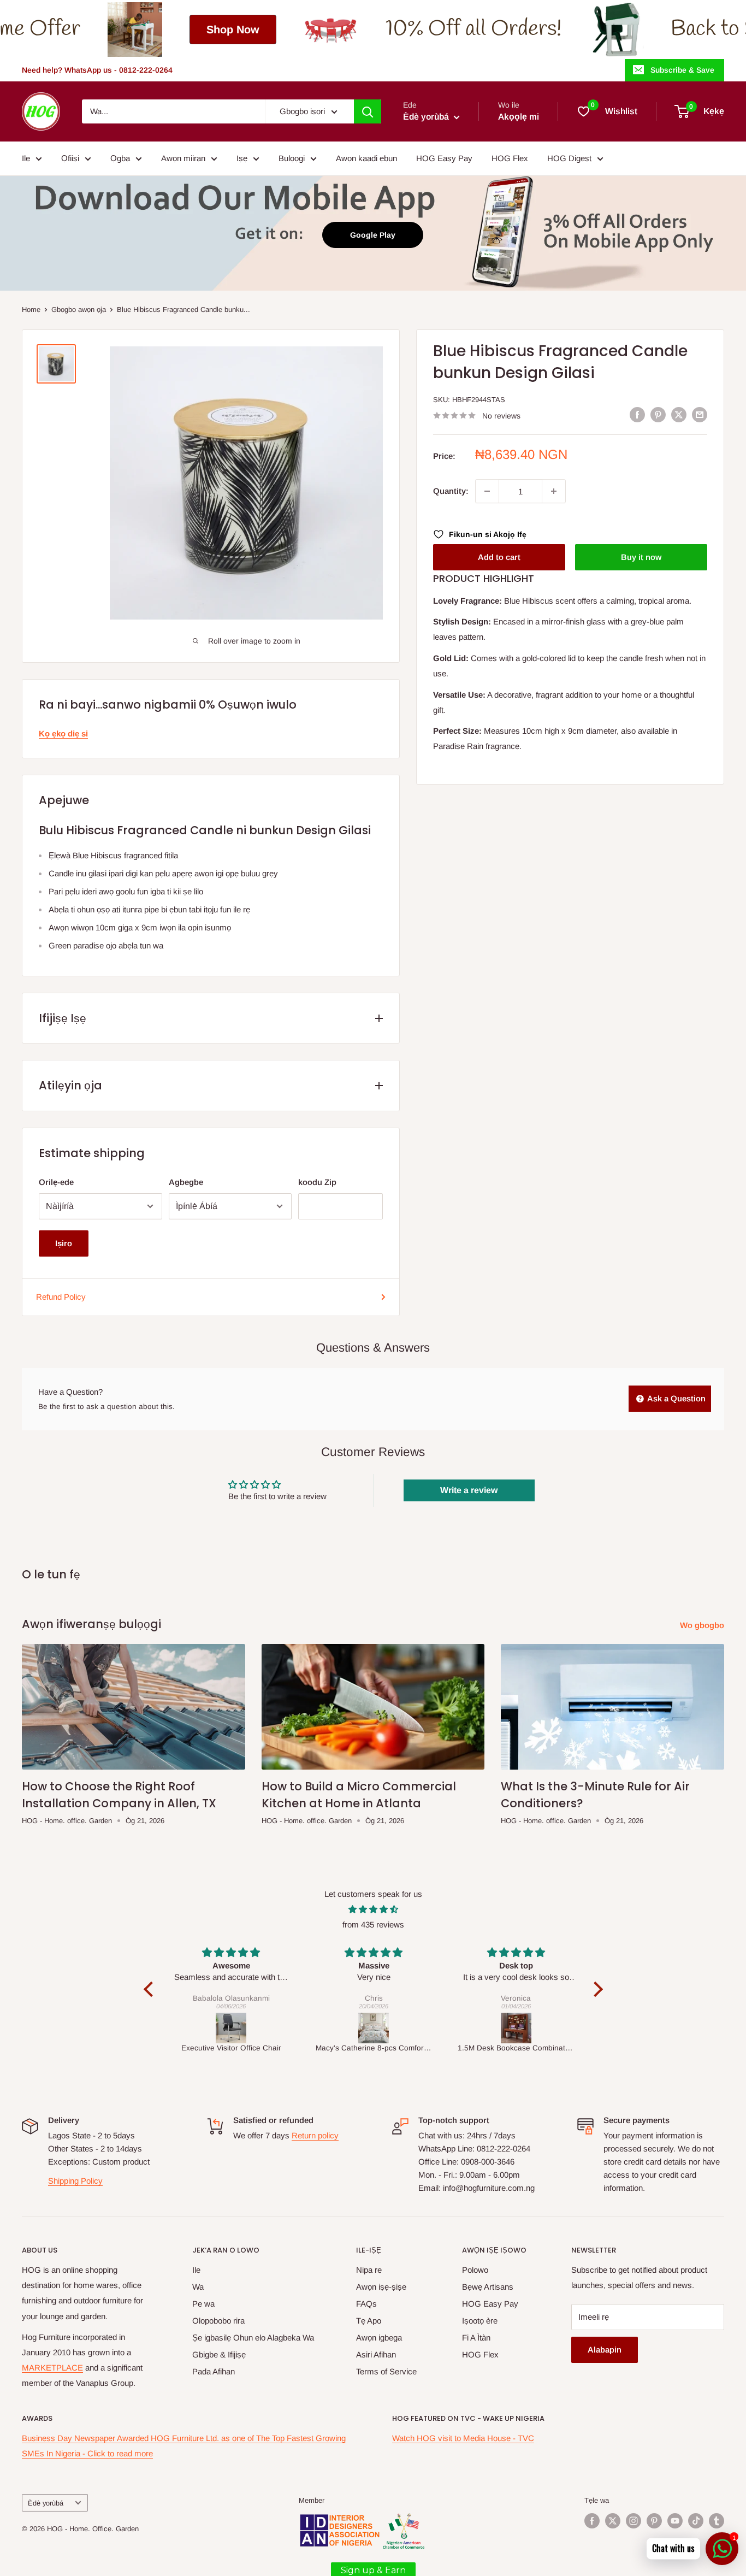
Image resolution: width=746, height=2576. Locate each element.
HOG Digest (569, 158)
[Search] (368, 111)
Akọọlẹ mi (519, 117)
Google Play (373, 235)
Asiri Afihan (376, 2354)
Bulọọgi (292, 158)
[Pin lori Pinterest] (658, 414)
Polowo (475, 2270)
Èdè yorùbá (46, 2503)
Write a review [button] (469, 1490)
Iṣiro (64, 1243)
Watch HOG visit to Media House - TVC (463, 2438)
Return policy (315, 2135)
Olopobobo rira (218, 2321)
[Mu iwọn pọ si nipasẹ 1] (554, 491)
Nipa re (369, 2270)
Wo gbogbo (703, 1625)
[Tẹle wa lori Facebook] (592, 2521)
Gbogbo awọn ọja (79, 310)
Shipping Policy (75, 2181)
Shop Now (108, 30)
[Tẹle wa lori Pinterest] (654, 2521)
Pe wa (203, 2304)
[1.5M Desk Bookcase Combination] (516, 2028)
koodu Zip (317, 1182)
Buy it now (641, 557)
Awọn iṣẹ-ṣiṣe (381, 2287)
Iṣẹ (242, 158)
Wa (198, 2287)
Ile (26, 158)
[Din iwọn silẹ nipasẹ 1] (487, 491)
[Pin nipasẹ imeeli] (700, 414)
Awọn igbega (379, 2338)
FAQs (366, 2304)
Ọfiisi (70, 158)
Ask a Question (676, 1398)
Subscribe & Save (682, 70)
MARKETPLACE (52, 2368)
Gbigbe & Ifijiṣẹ (219, 2354)
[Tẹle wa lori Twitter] (613, 2521)
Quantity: (451, 491)
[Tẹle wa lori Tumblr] (717, 2521)
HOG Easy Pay (444, 158)
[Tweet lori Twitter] (679, 414)
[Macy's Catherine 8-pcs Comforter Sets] (374, 2028)
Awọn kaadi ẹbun (366, 158)
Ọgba (120, 158)
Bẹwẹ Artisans (488, 2287)
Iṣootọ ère (480, 2321)
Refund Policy (61, 1297)
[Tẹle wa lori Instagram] (633, 2521)
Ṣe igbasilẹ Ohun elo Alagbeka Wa (253, 2338)
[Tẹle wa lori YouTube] (675, 2521)
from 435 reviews (373, 1924)
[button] (151, 1989)
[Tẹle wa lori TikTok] (696, 2521)
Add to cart (499, 557)
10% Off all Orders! (348, 29)
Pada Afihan (214, 2371)
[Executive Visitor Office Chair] (231, 2028)
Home (31, 310)
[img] (373, 1909)
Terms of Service (386, 2371)
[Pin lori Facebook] (637, 414)
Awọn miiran (183, 158)
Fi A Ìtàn (476, 2338)
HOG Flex (510, 158)
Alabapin (605, 2350)
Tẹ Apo (369, 2321)
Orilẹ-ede (56, 1182)
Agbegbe (186, 1182)
